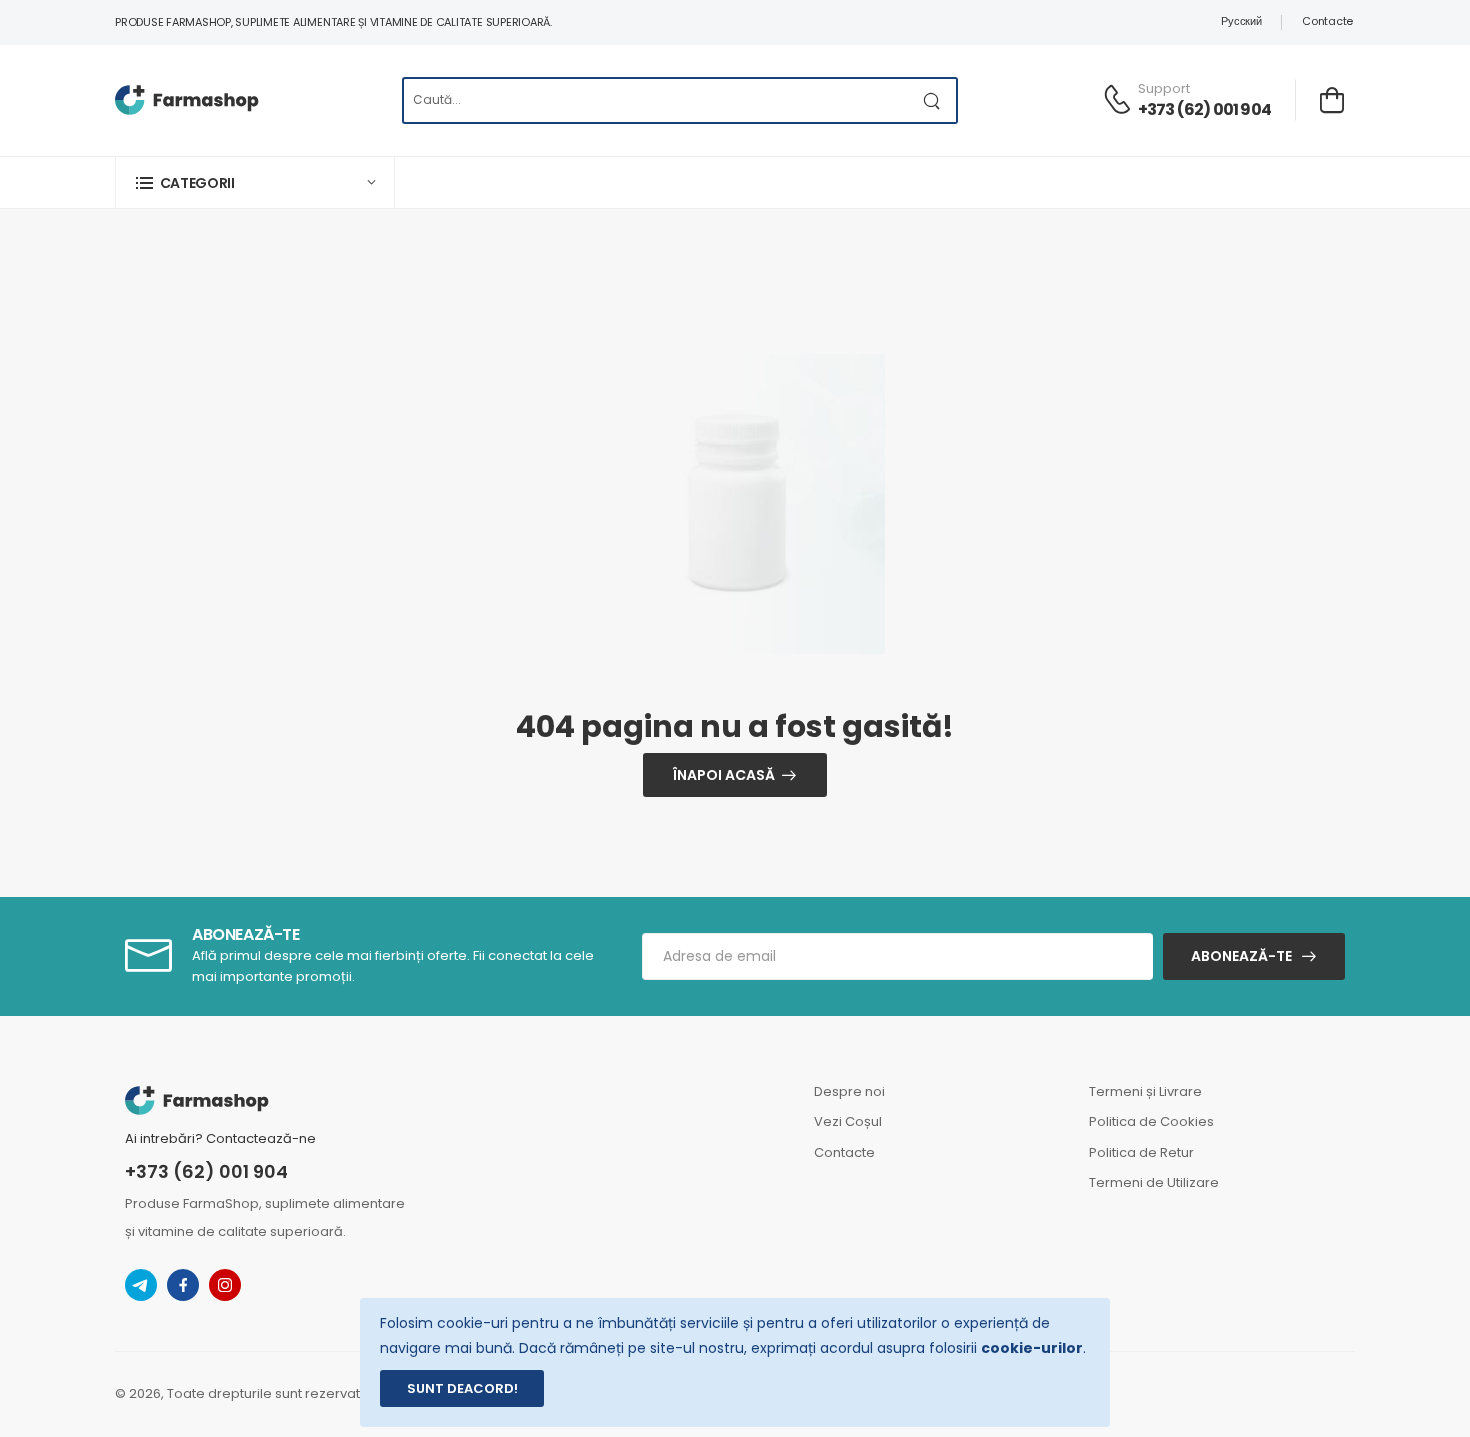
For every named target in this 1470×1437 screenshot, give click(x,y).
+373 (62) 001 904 (1204, 109)
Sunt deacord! (462, 1388)
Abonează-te (1241, 956)
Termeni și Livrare (1145, 1091)
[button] (255, 182)
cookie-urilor (1032, 1348)
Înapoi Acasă (724, 775)
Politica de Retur (1141, 1152)
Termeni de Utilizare (1154, 1182)
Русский (1241, 21)
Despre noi (849, 1091)
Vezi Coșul (848, 1121)
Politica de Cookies (1151, 1121)
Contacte (1327, 21)
